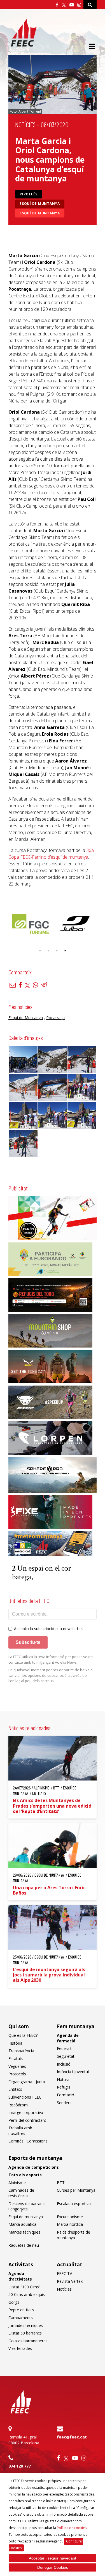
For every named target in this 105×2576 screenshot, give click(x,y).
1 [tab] (40, 951)
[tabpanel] (56, 924)
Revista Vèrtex (70, 2281)
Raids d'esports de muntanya (73, 2235)
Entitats (15, 2089)
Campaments (21, 2318)
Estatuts (16, 2058)
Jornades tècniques (26, 2325)
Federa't (64, 2048)
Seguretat (66, 2056)
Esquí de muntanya (40, 204)
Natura (63, 2079)
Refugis (64, 2087)
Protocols (17, 2074)
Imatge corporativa (26, 2112)
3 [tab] (57, 951)
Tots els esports (25, 2175)
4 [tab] (65, 951)
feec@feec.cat (72, 2437)
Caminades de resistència (21, 2193)
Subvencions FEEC (25, 2097)
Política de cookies (72, 2528)
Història (15, 2043)
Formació (66, 2095)
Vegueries (17, 2066)
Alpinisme (17, 2183)
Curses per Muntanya (76, 2190)
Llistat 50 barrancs (25, 2333)
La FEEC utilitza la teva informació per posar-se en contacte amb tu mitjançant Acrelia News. (51, 1659)
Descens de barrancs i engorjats (27, 2206)
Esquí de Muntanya (40, 213)
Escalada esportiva (74, 2204)
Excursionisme (70, 2217)
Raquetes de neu (24, 2245)
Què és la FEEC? (23, 2035)
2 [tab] (48, 951)
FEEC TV (64, 2273)
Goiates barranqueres (28, 2341)
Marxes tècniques (24, 2232)
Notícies (25, 125)
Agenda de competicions (34, 2167)
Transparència (21, 2051)
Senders (64, 2103)
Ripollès (29, 194)
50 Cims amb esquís (27, 2294)
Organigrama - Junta (27, 2082)
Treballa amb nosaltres (20, 2131)
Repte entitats (21, 2310)
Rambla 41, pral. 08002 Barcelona (24, 2440)
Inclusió (64, 2064)
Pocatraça (55, 1018)
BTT (61, 2183)
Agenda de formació (68, 2038)
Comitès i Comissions (28, 2141)
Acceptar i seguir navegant (53, 2558)
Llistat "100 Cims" (25, 2287)
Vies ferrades (20, 2348)
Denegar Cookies (53, 2567)
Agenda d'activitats (20, 2276)
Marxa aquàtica (22, 2224)
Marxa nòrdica (70, 2224)
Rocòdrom (18, 2105)
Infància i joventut (73, 2072)
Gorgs (14, 2302)
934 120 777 (20, 2466)
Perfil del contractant (27, 2120)
